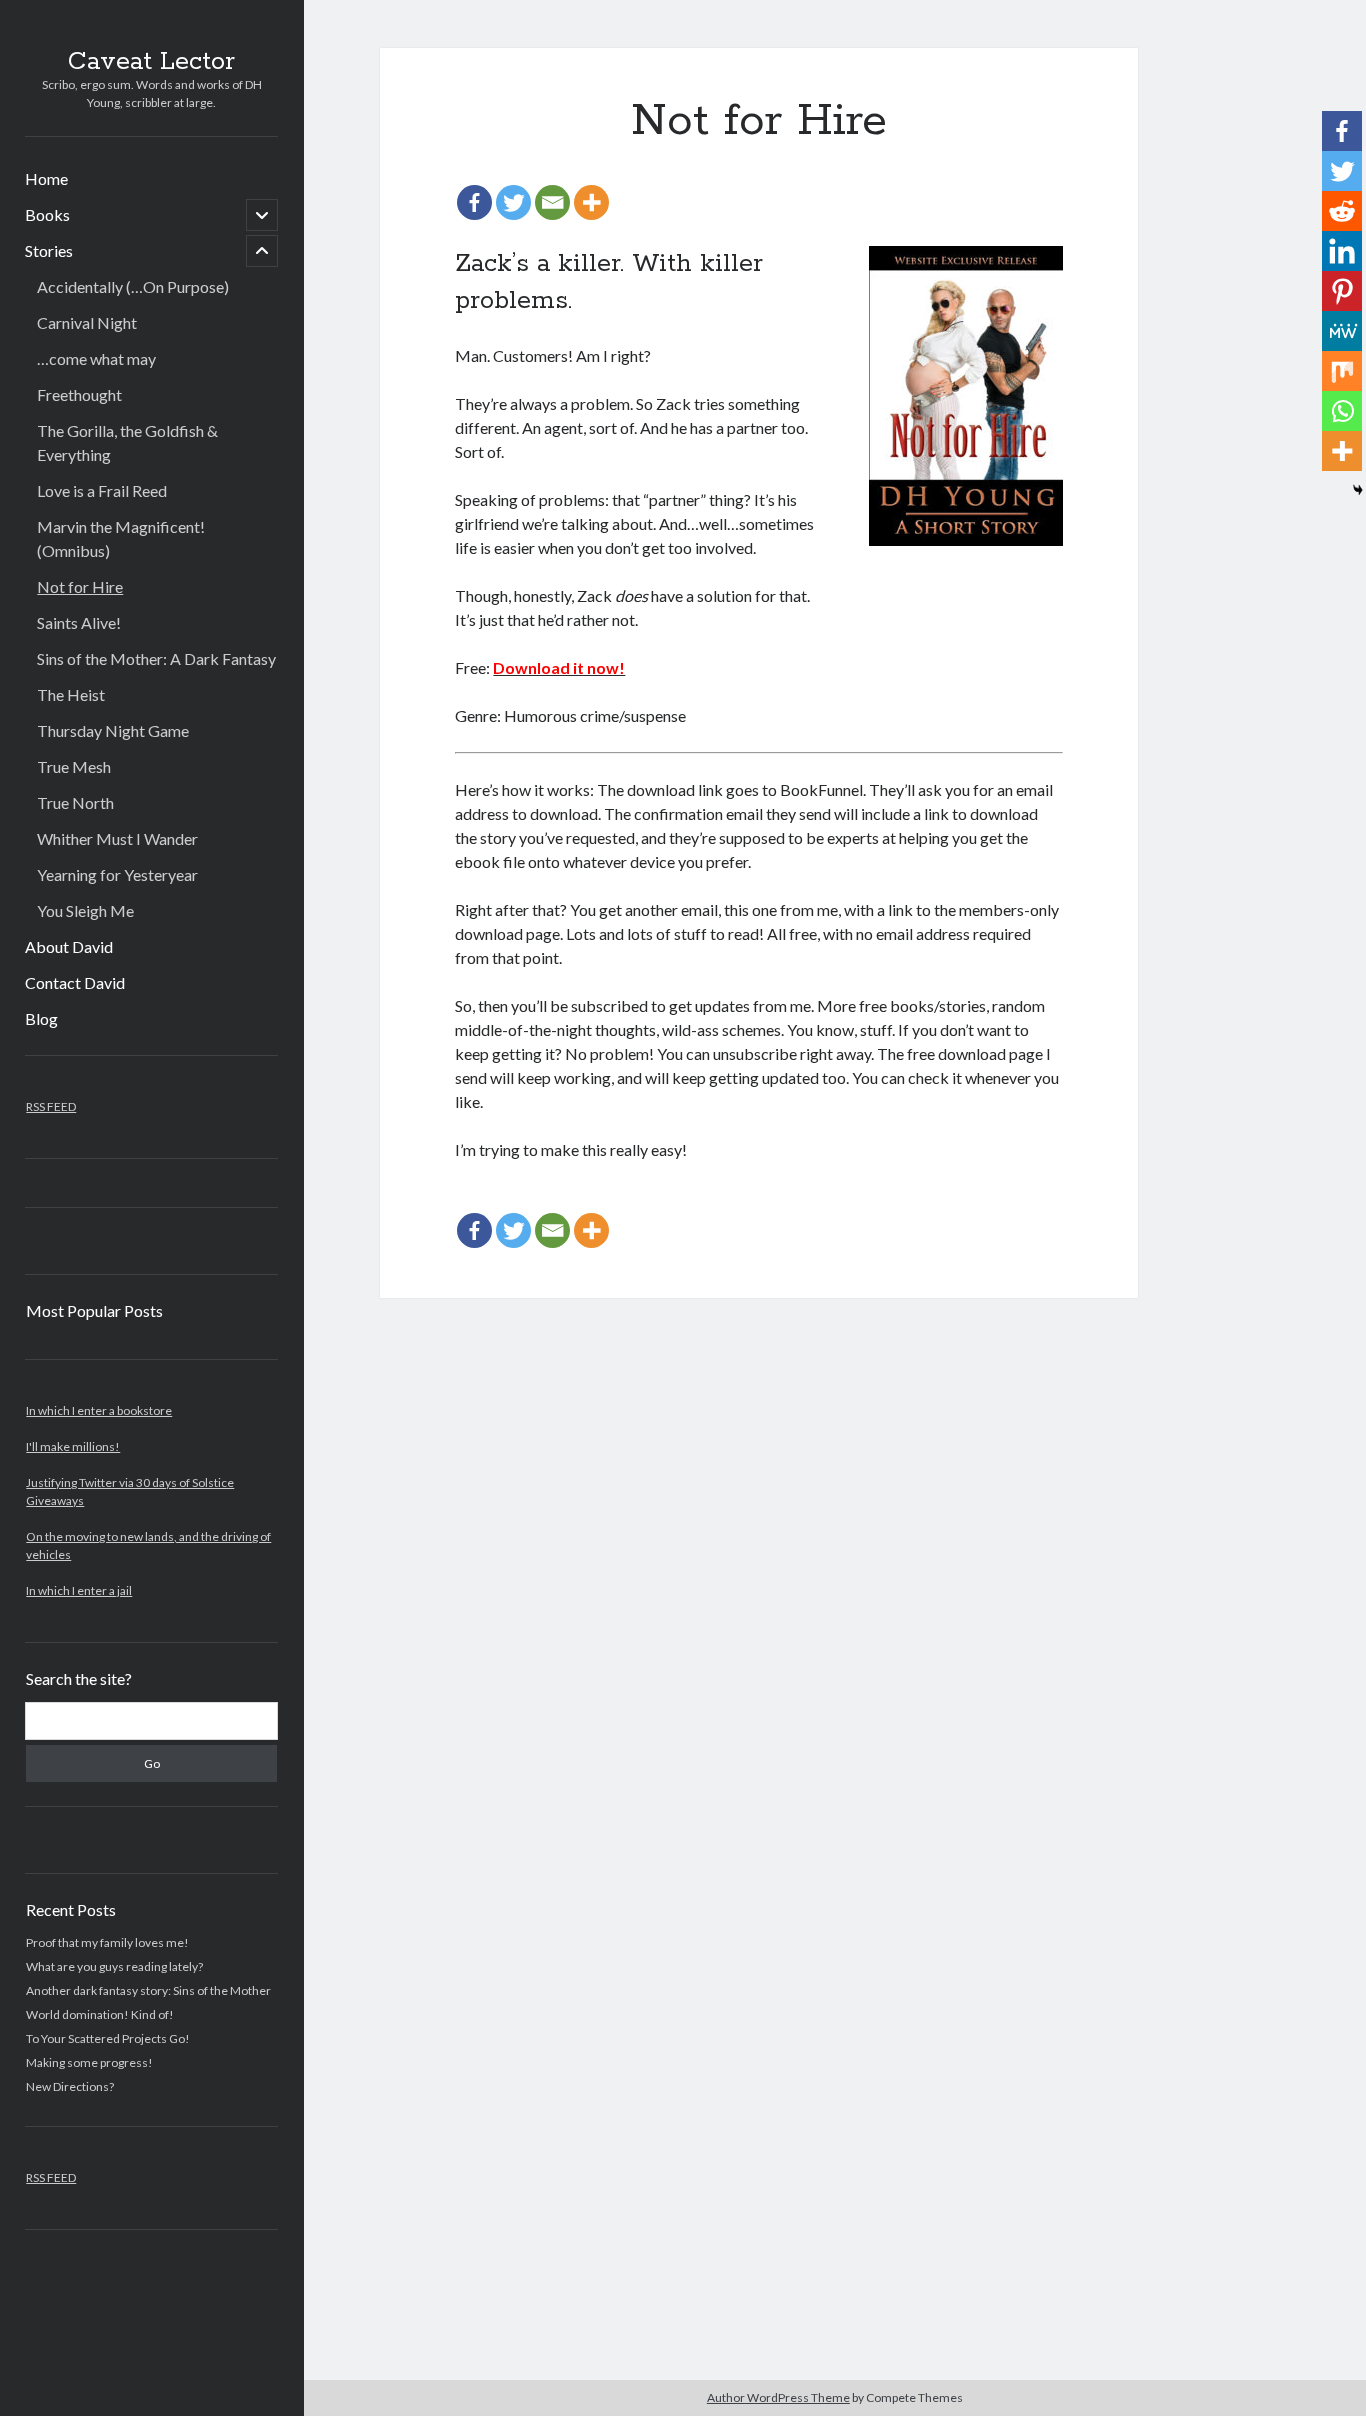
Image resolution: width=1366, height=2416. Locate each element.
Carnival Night (87, 322)
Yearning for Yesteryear (117, 874)
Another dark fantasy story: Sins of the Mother (148, 1990)
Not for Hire (80, 586)
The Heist (71, 694)
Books (47, 214)
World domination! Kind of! (100, 2014)
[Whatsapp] (1342, 411)
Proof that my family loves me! (107, 1942)
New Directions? (70, 2086)
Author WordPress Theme (778, 2397)
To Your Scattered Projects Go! (108, 2038)
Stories (49, 250)
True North (75, 802)
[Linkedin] (1342, 251)
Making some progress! (89, 2062)
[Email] (552, 202)
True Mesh (74, 766)
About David (69, 946)
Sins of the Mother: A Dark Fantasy (156, 658)
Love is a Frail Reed (102, 490)
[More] (591, 202)
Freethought (79, 394)
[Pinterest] (1342, 291)
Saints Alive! (79, 622)
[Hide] (1358, 490)
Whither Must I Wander (117, 838)
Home (46, 178)
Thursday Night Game (113, 730)
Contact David (75, 982)
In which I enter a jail (79, 1590)
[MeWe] (1342, 331)
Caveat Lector (151, 62)
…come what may (96, 358)
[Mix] (1342, 371)
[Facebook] (474, 202)
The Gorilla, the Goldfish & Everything (127, 442)
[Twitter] (513, 202)
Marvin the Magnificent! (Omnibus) (121, 538)
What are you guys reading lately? (114, 1966)
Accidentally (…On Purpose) (133, 286)
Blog (41, 1018)
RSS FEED (51, 1106)
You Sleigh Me (85, 910)
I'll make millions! (73, 1446)
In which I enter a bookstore (99, 1410)
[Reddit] (1342, 211)
